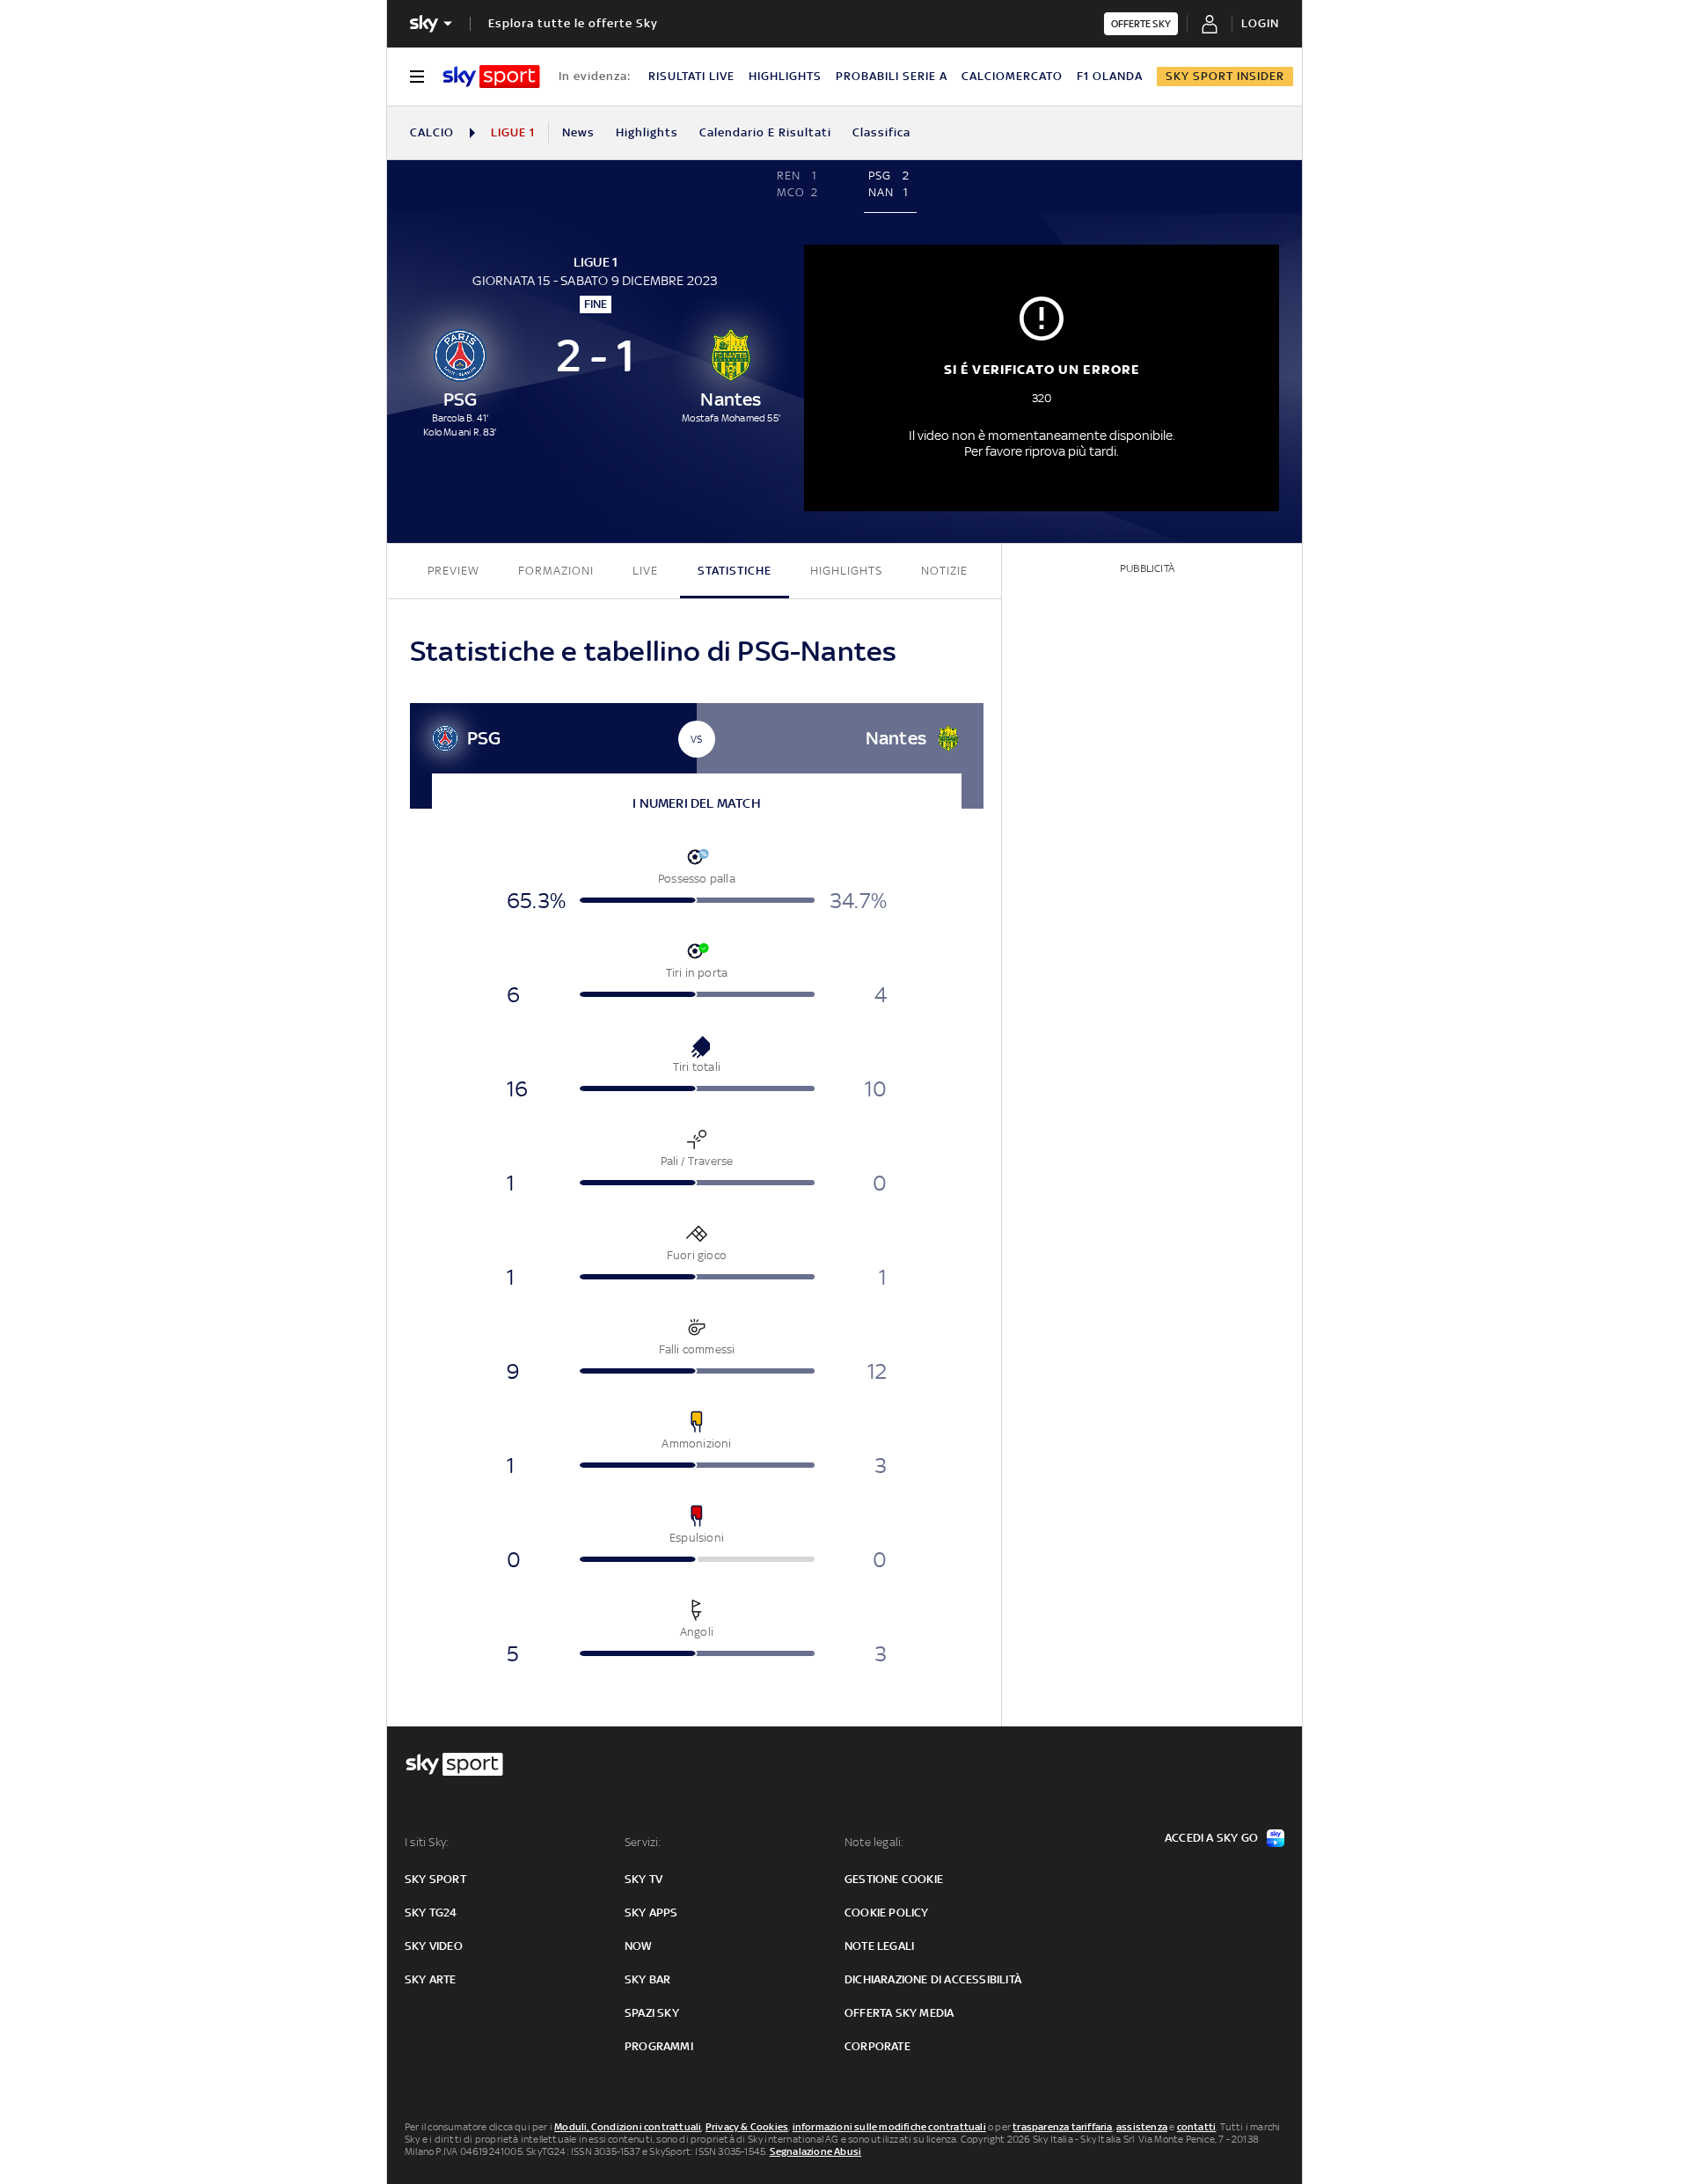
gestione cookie (894, 1879)
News (578, 132)
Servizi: (643, 1842)
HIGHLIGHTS (785, 76)
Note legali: (874, 1842)
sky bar (647, 1979)
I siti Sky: (427, 1842)
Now (639, 1946)
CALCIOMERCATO (1012, 76)
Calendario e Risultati (765, 132)
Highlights (647, 132)
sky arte (431, 1979)
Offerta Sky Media (899, 2013)
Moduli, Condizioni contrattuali (628, 2127)
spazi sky (652, 2013)
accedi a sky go (1211, 1838)
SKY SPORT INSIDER (1225, 76)
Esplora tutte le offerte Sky (573, 23)
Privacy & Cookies (747, 2127)
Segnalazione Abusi (816, 2151)
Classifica (881, 132)
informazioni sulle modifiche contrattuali (889, 2127)
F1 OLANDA (1110, 76)
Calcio (432, 132)
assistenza (1142, 2127)
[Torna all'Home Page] (491, 77)
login (1260, 23)
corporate (877, 2046)
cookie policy (887, 1913)
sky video (434, 1946)
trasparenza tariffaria (1062, 2127)
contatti (1197, 2127)
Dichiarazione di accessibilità (933, 1979)
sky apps (651, 1913)
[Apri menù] (417, 77)
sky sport (435, 1879)
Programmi (659, 2046)
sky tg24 (431, 1913)
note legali (879, 1946)
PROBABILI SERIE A (892, 76)
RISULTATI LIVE (691, 76)
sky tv (643, 1879)
